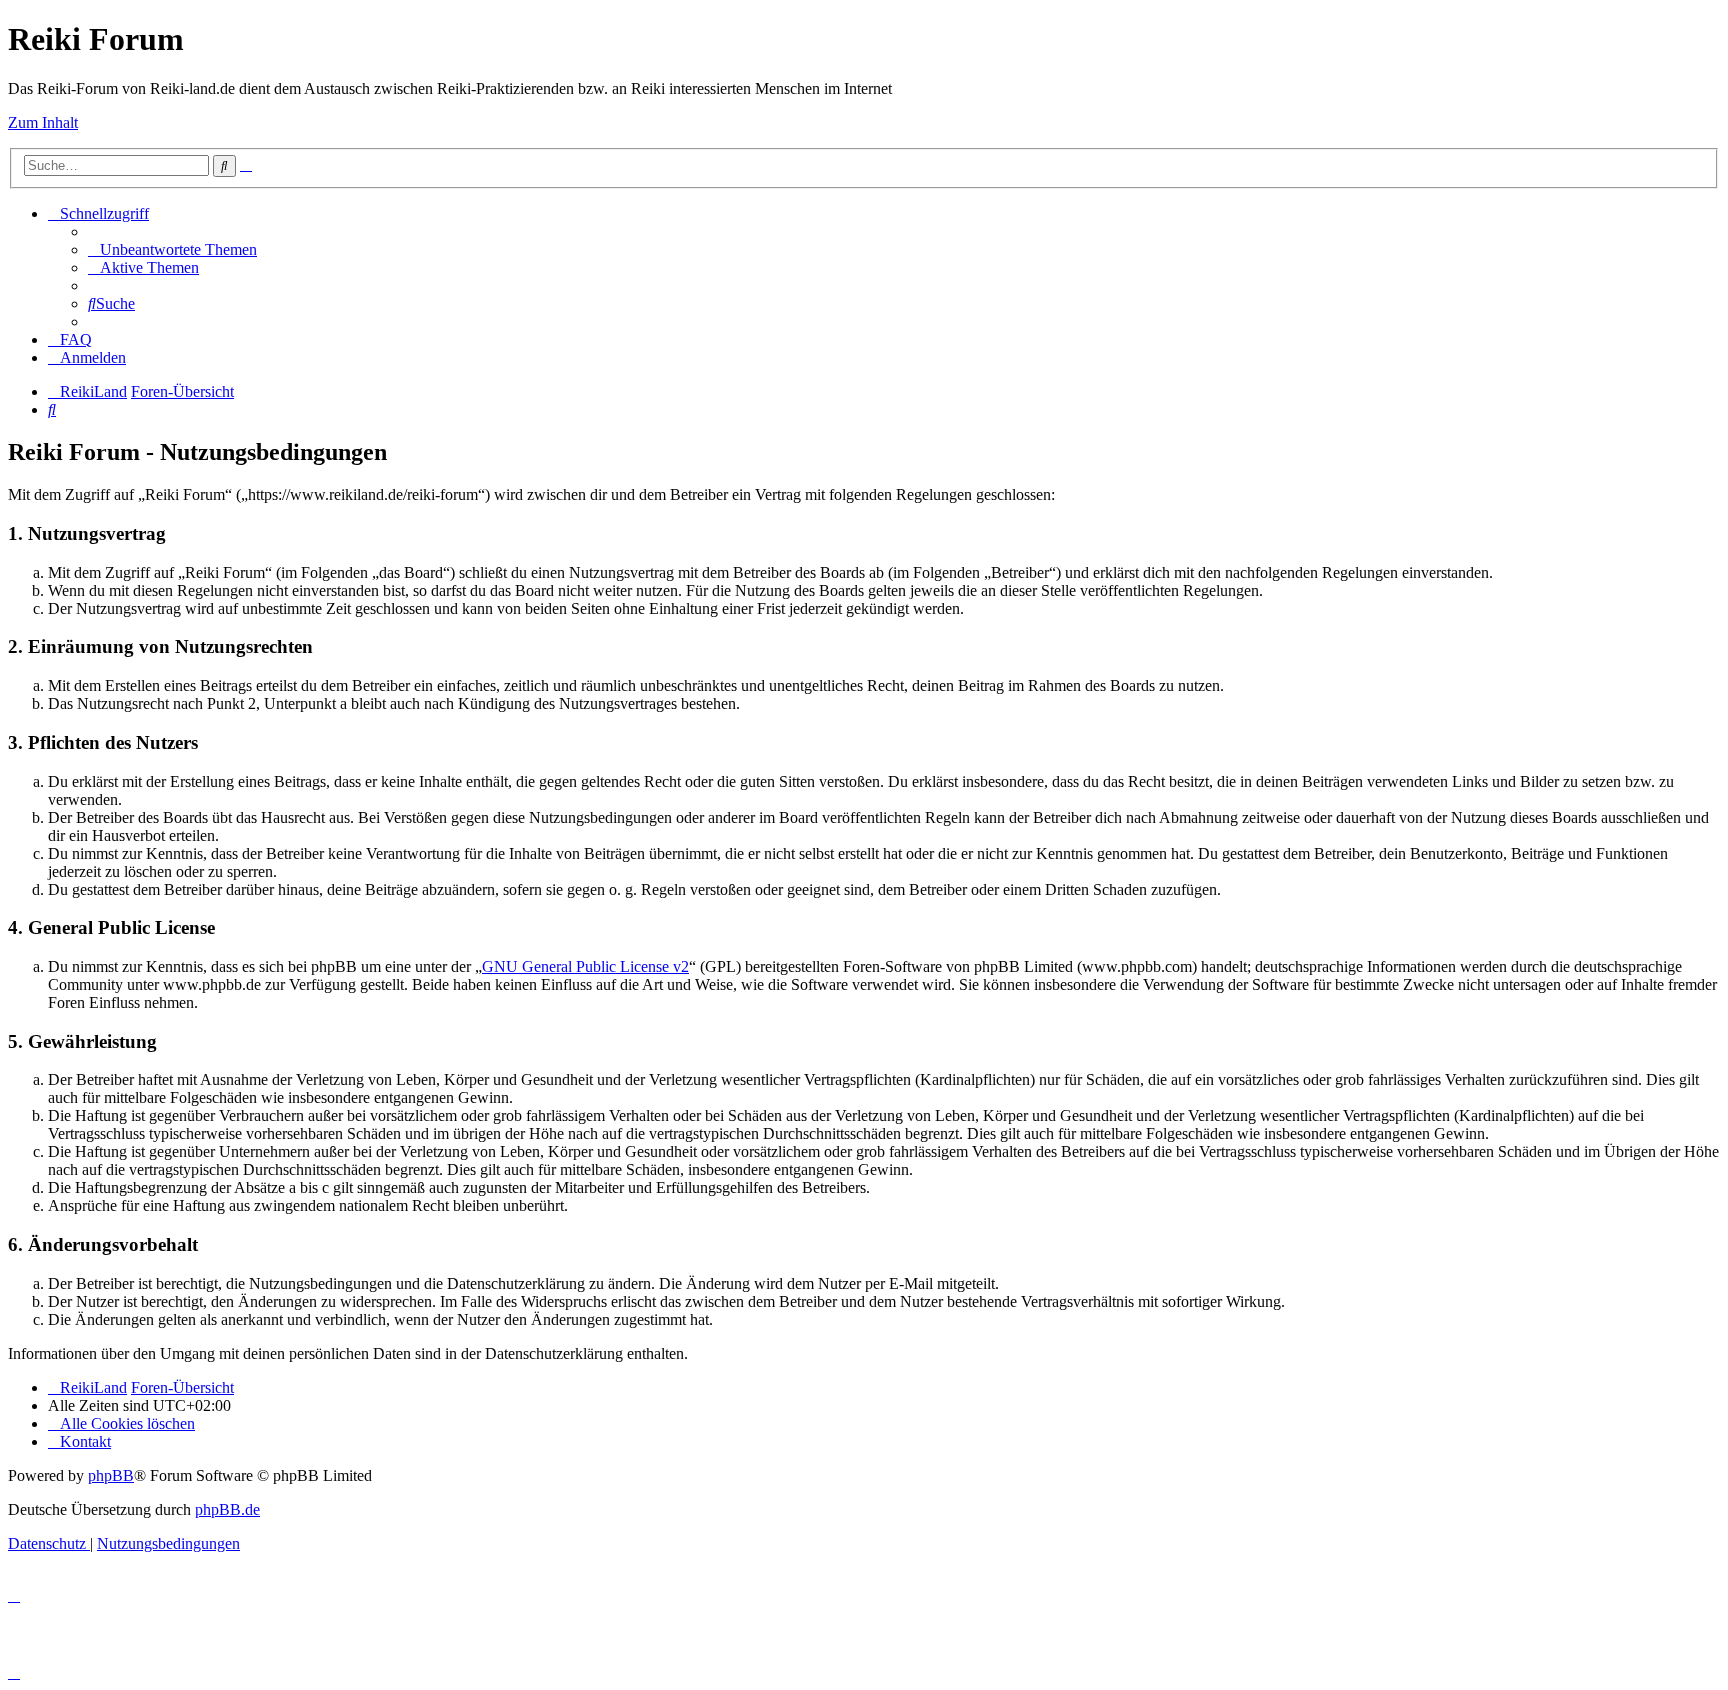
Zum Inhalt (43, 122)
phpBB (111, 1475)
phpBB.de (227, 1509)
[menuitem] (172, 249)
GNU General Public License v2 (585, 966)
